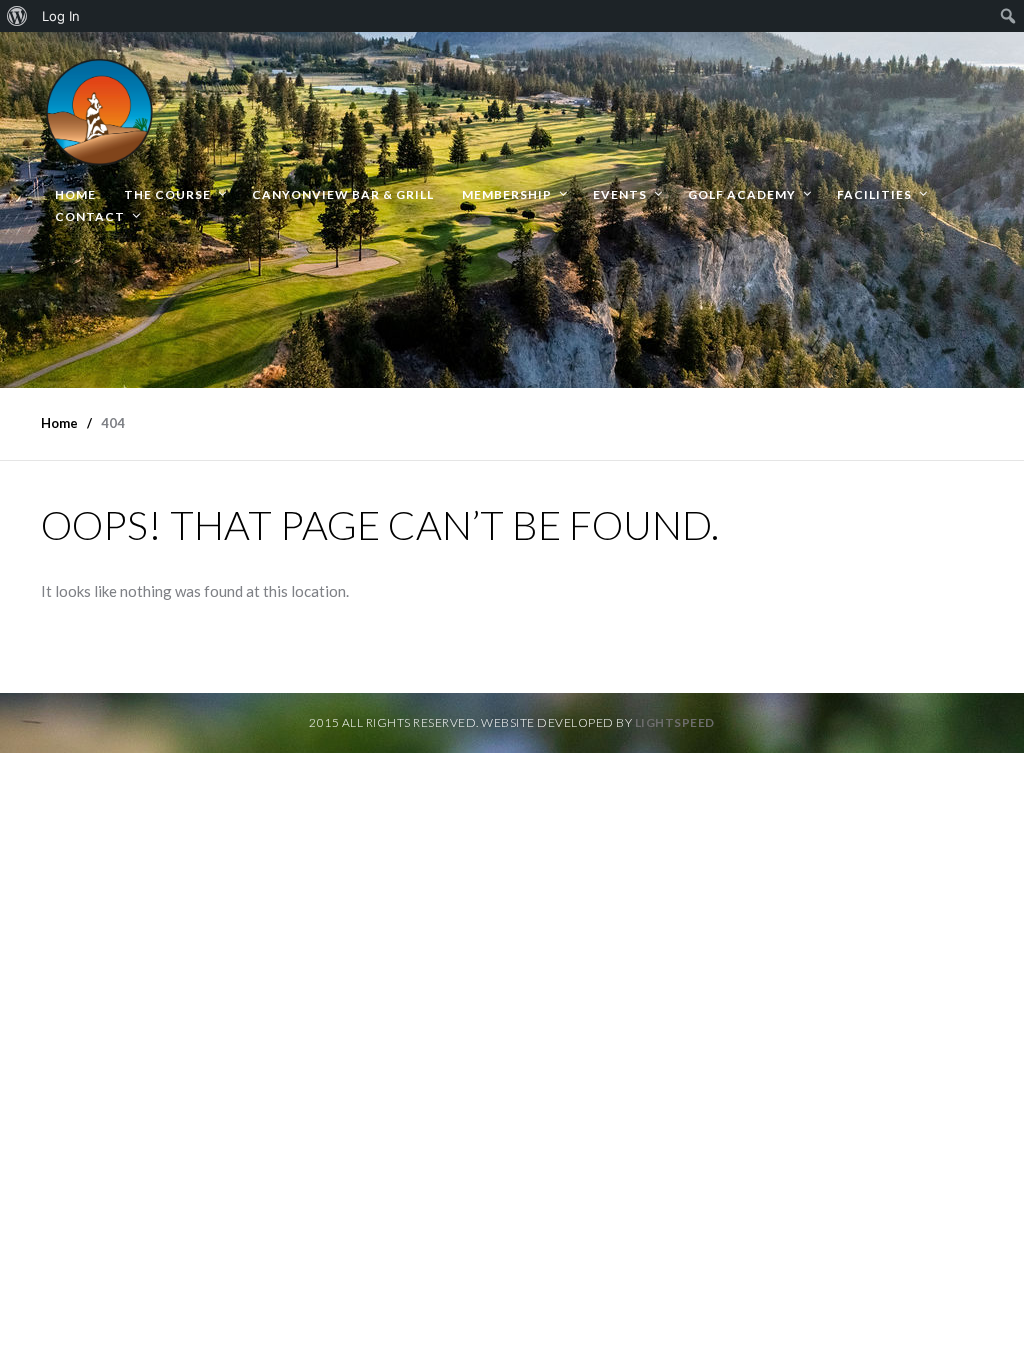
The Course (167, 194)
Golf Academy (742, 194)
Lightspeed (675, 722)
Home (75, 194)
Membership (507, 194)
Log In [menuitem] (61, 16)
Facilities (874, 194)
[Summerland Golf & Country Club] (101, 108)
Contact (90, 216)
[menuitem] (17, 16)
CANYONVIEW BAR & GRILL (343, 194)
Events (620, 194)
